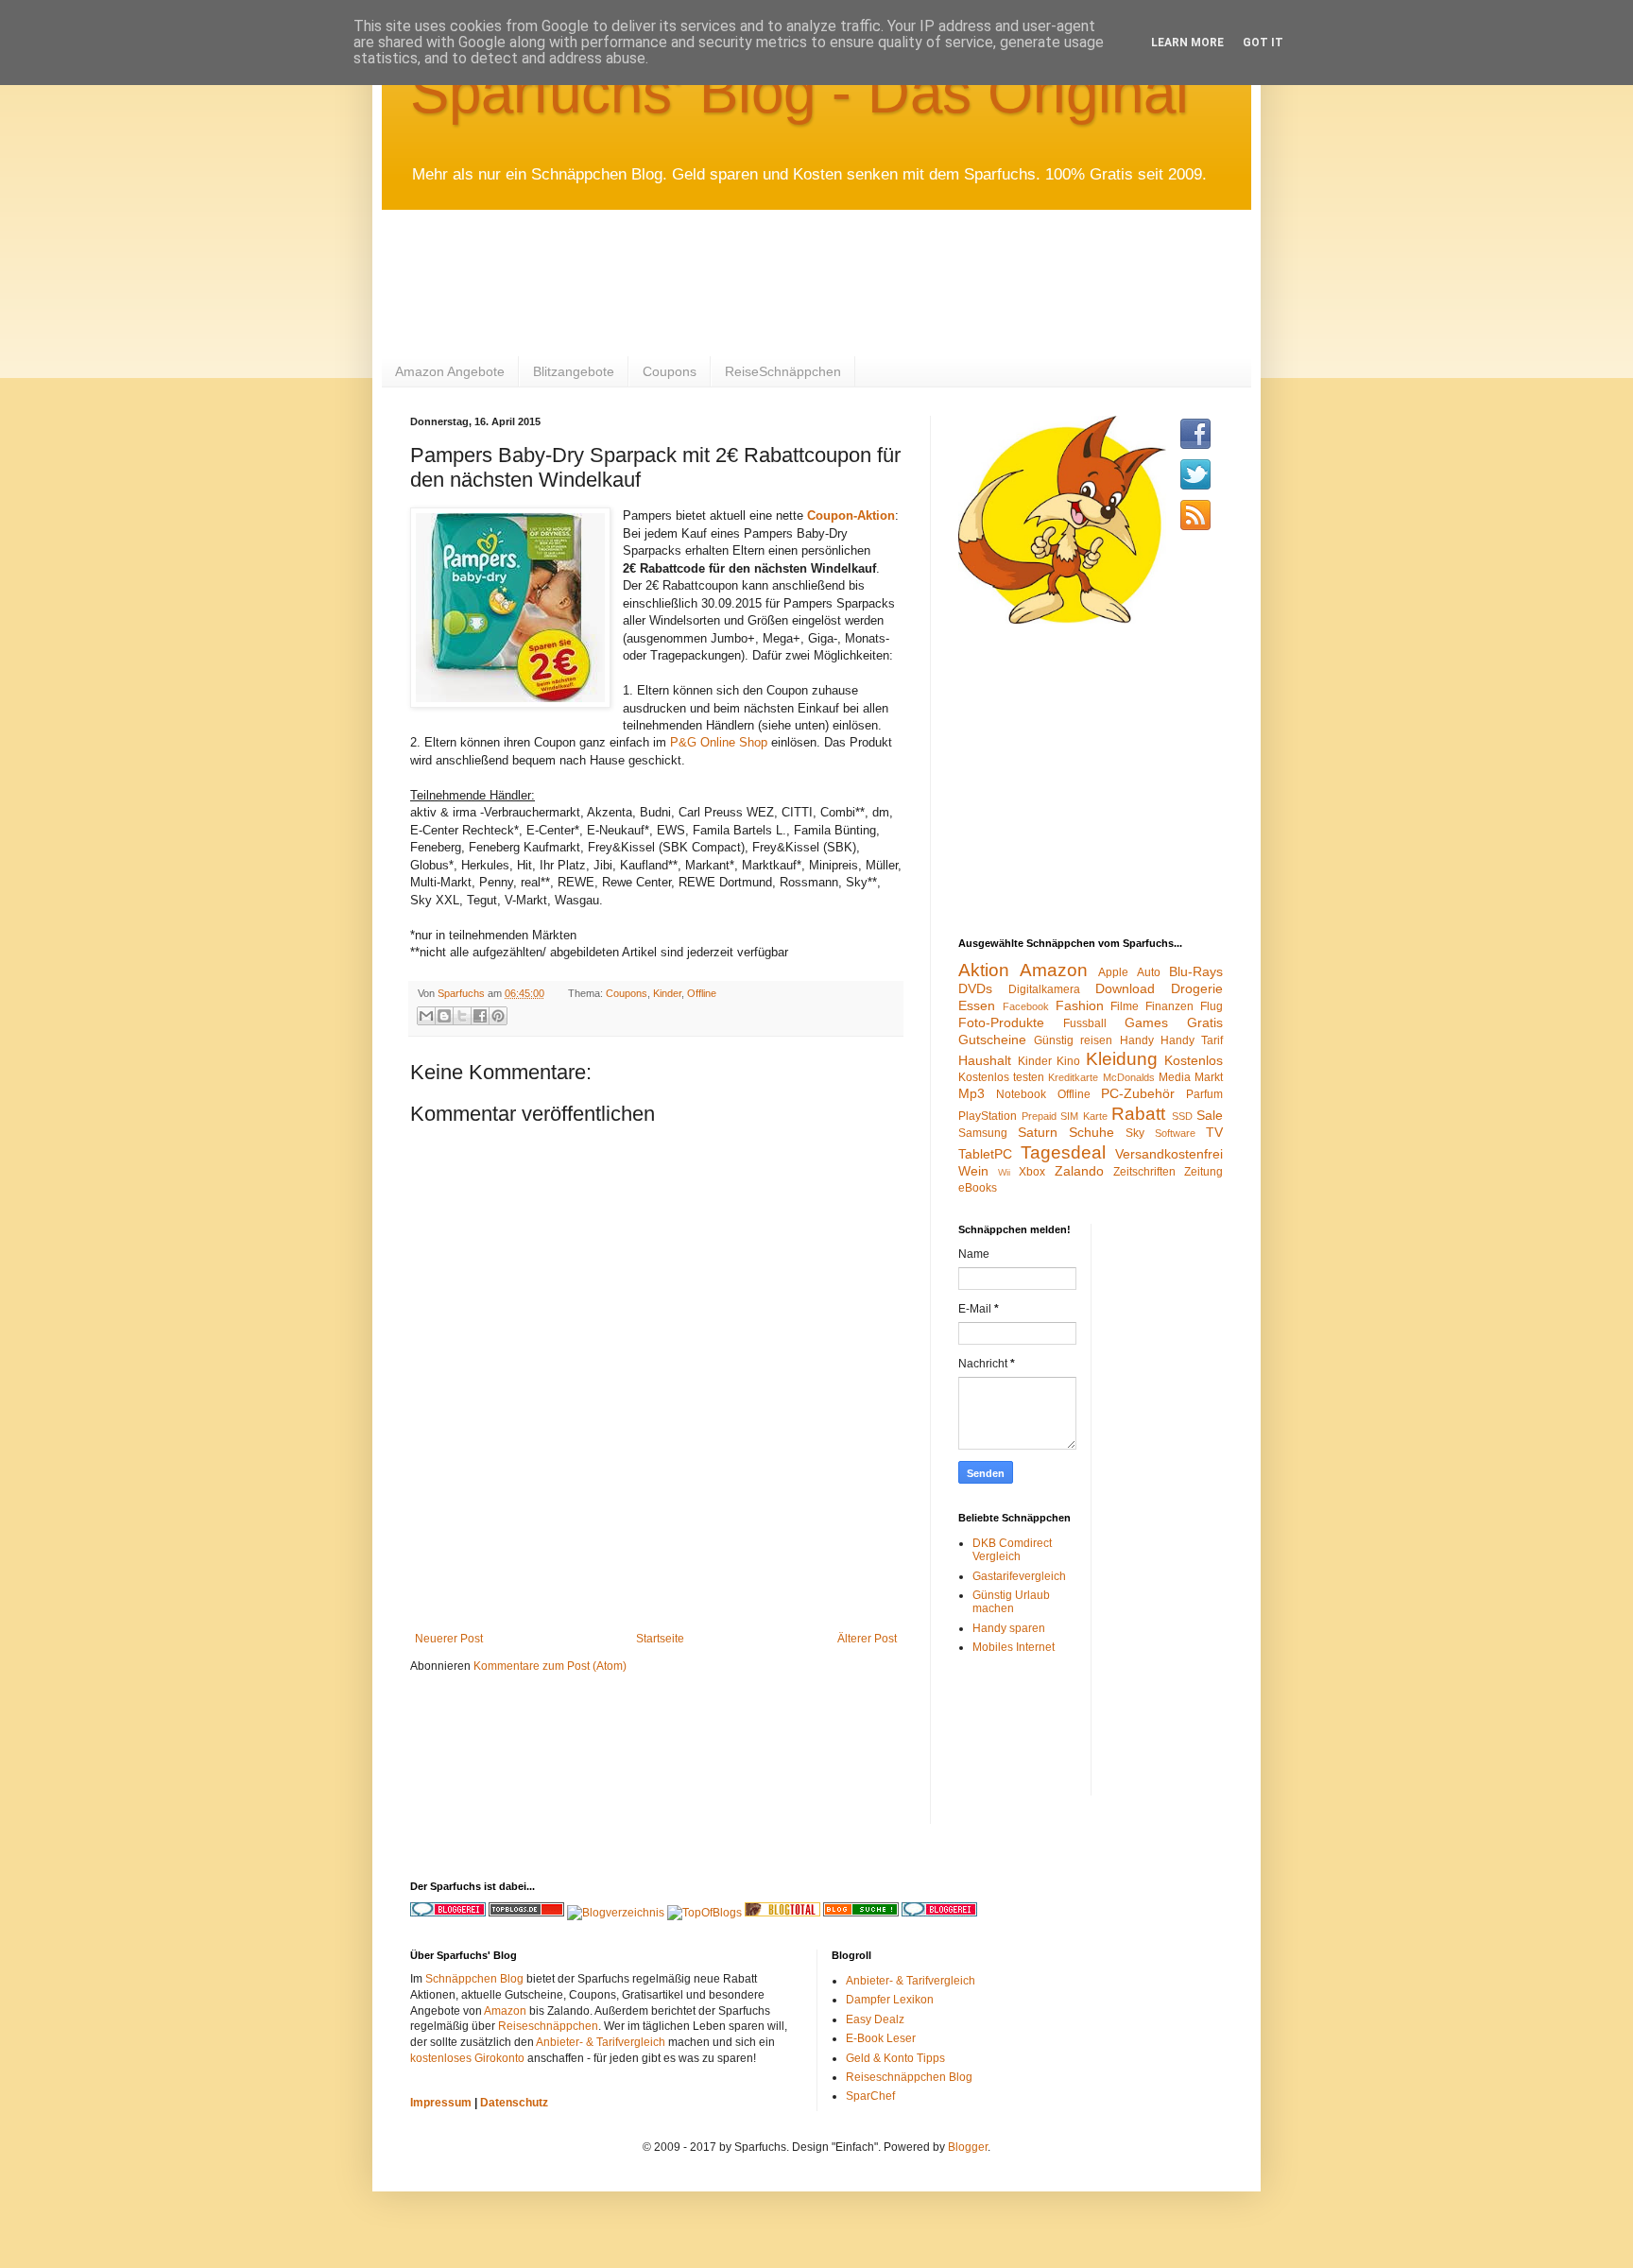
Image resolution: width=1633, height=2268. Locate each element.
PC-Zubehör (1138, 1093)
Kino (1068, 1061)
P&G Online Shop (719, 742)
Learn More (1187, 43)
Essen (977, 1005)
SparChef (870, 2096)
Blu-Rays (1196, 971)
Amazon (1054, 970)
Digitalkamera (1044, 989)
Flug (1212, 1006)
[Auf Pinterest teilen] (498, 1016)
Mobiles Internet (1014, 1647)
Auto (1149, 972)
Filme (1125, 1006)
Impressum (441, 2103)
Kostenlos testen (1001, 1077)
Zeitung (1203, 1172)
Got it (1263, 43)
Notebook (1021, 1094)
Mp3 (971, 1093)
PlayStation (988, 1116)
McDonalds (1129, 1077)
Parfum (1204, 1094)
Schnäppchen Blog (474, 1979)
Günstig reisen (1073, 1040)
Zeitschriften (1144, 1172)
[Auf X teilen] (462, 1016)
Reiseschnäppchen (548, 2026)
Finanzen (1169, 1006)
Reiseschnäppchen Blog (909, 2077)
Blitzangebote (574, 371)
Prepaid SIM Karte (1065, 1116)
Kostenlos (1194, 1060)
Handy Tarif (1192, 1040)
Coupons (670, 371)
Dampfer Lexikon (890, 2000)
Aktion (984, 970)
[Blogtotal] (782, 1913)
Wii (1004, 1172)
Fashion (1080, 1005)
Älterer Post (867, 1639)
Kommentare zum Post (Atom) (550, 1666)
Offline (702, 993)
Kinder (667, 993)
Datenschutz (514, 2103)
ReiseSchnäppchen (783, 371)
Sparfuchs (463, 993)
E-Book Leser (881, 2038)
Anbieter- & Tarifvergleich (601, 2042)
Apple (1113, 972)
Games (1146, 1022)
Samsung (983, 1133)
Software (1175, 1133)
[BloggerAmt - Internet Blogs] (616, 1913)
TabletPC (985, 1154)
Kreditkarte (1073, 1077)
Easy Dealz (875, 2019)
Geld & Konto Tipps (895, 2058)
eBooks (978, 1188)
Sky (1135, 1133)
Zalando (1079, 1171)
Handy (1137, 1040)
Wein (973, 1171)
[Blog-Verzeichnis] (939, 1913)
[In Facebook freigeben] (480, 1016)
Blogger (968, 2147)
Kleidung (1122, 1059)
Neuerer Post (449, 1639)
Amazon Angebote (450, 371)
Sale (1210, 1115)
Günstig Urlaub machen (1011, 1602)
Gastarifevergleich (1019, 1576)
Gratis (1205, 1022)
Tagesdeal (1063, 1152)
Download (1125, 988)
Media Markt (1191, 1077)
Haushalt (985, 1060)
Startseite (660, 1639)
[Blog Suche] (861, 1913)
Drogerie (1197, 988)
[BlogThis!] (444, 1016)
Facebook (1026, 1006)
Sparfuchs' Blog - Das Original (799, 92)
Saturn (1038, 1132)
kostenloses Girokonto (467, 2058)
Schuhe (1092, 1132)
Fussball (1085, 1023)
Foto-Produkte (1001, 1022)
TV (1214, 1132)
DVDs (975, 988)
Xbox (1032, 1172)
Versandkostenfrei (1169, 1154)
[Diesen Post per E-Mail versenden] (426, 1016)
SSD (1182, 1116)
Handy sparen (1009, 1628)
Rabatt (1138, 1114)
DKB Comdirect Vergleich (1012, 1550)
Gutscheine (992, 1039)
